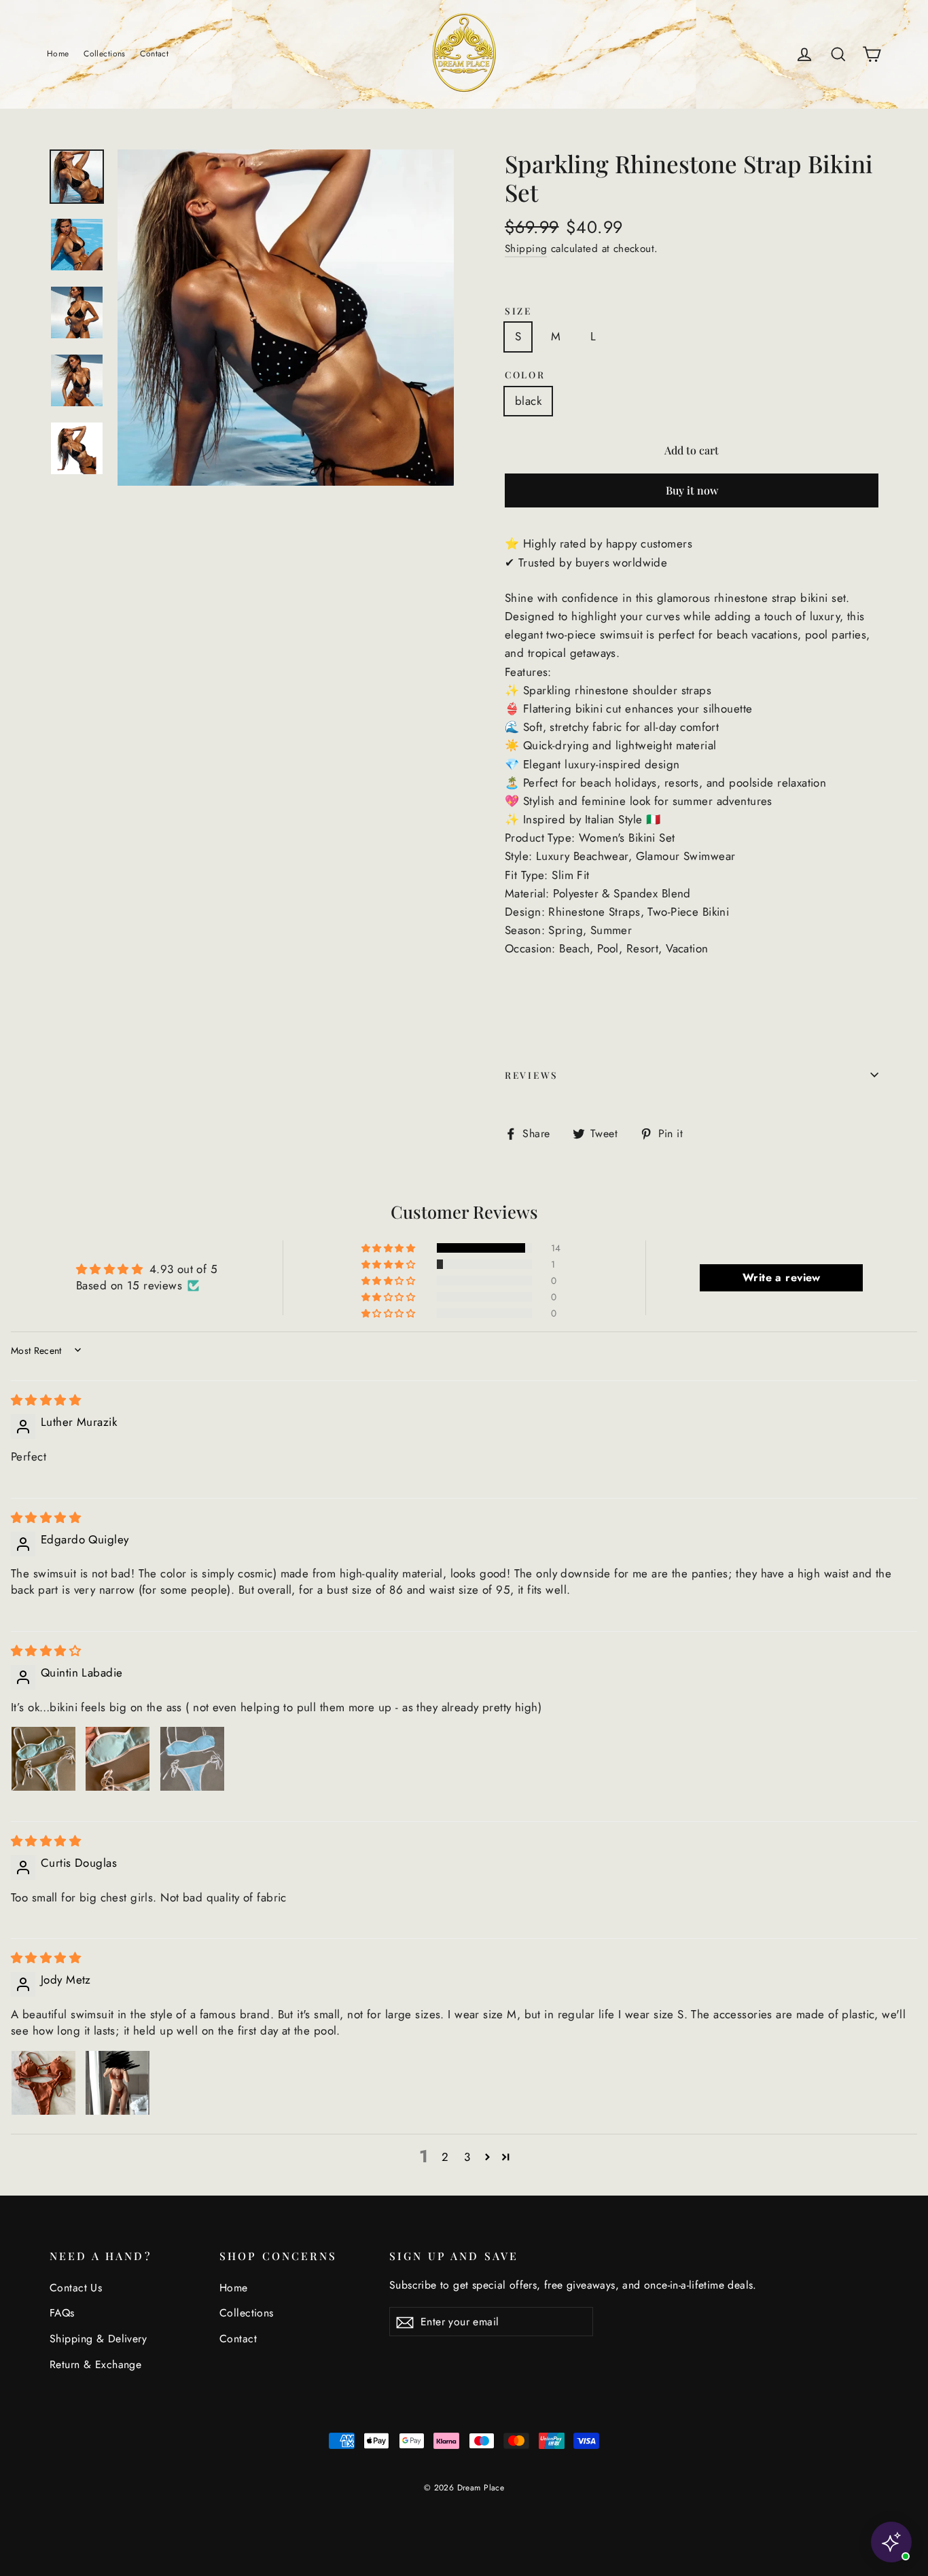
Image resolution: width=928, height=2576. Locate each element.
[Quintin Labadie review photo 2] (118, 1759)
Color (525, 374)
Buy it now (692, 490)
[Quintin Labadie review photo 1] (43, 1759)
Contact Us (76, 2288)
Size (518, 310)
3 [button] (467, 2157)
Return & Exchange (95, 2364)
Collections (105, 54)
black (528, 401)
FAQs (62, 2313)
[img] (46, 1400)
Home (58, 54)
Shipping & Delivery (98, 2339)
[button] (389, 1248)
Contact (154, 54)
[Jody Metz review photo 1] (43, 2083)
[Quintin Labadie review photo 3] (192, 1759)
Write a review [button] (782, 1277)
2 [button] (445, 2157)
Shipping (526, 249)
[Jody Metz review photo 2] (118, 2083)
